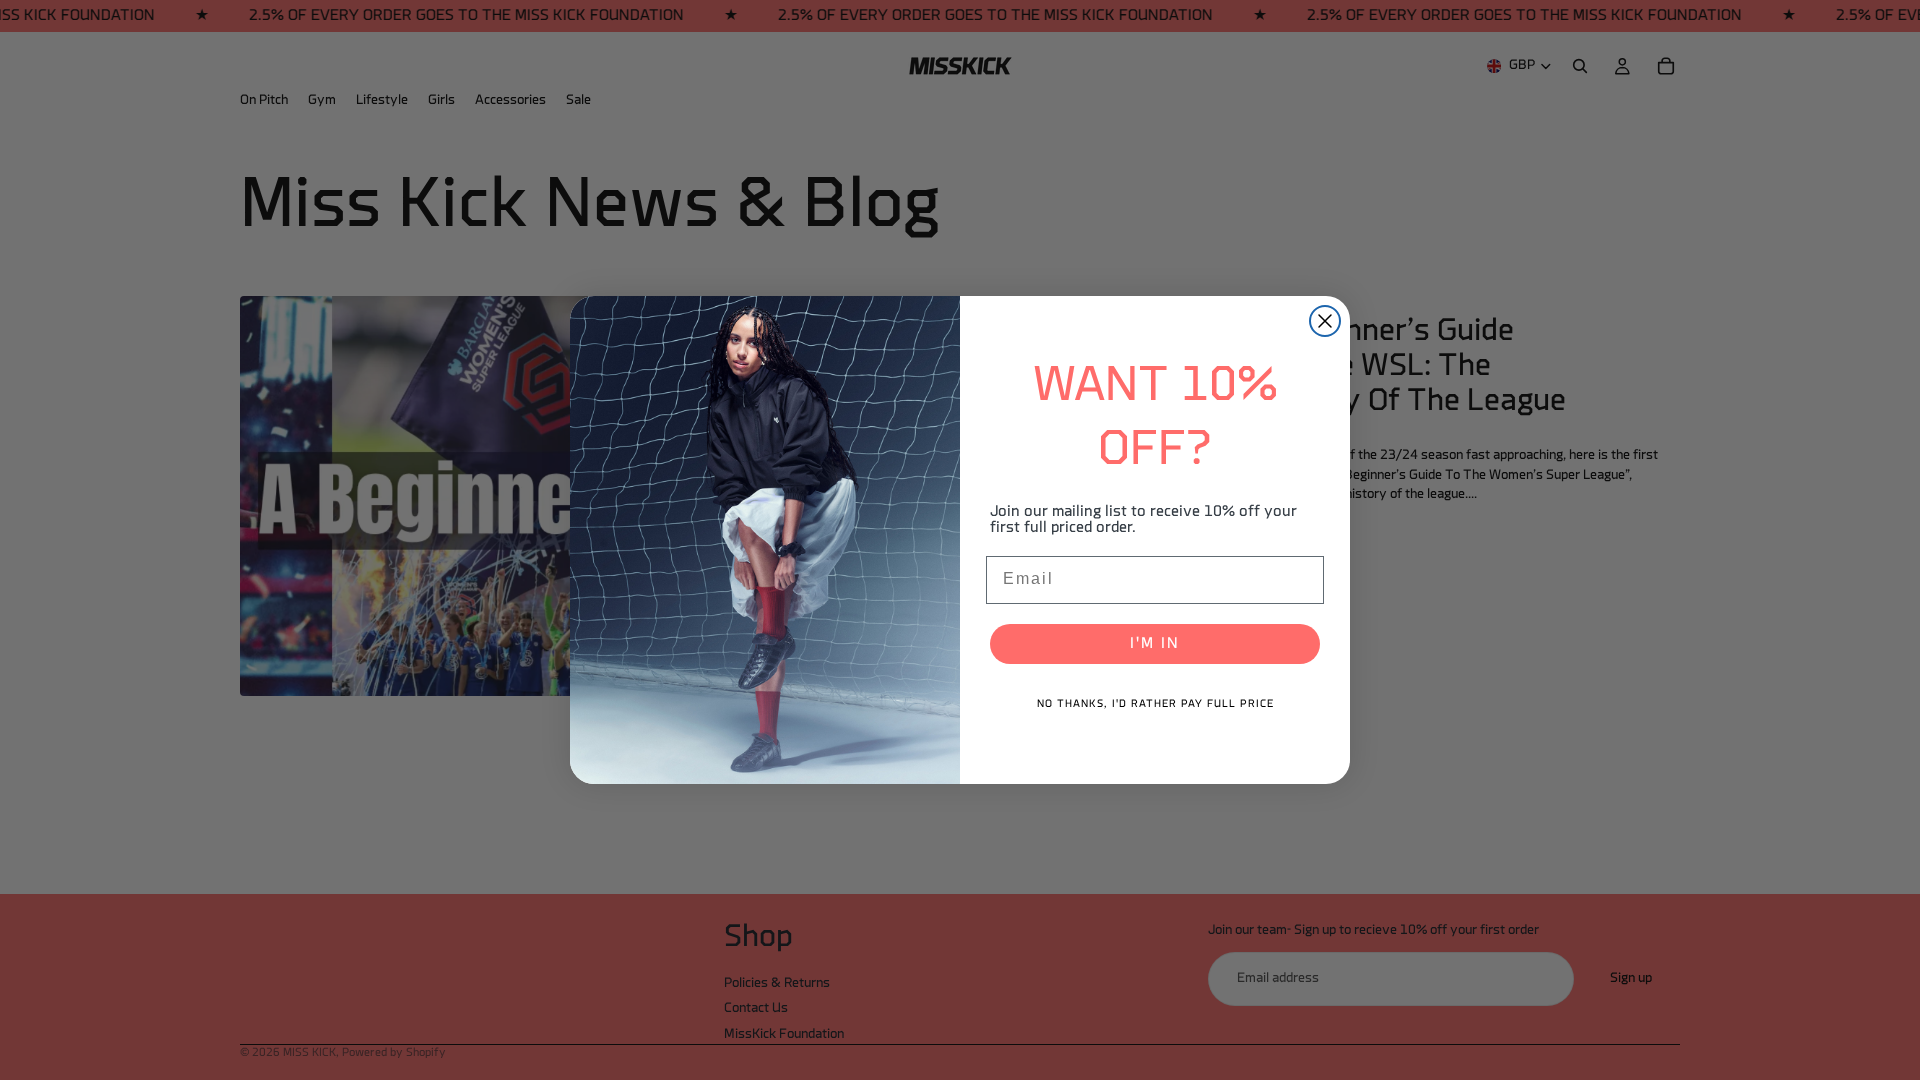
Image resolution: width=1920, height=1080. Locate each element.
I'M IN (1155, 644)
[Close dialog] (1325, 321)
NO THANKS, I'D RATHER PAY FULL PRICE (1155, 704)
